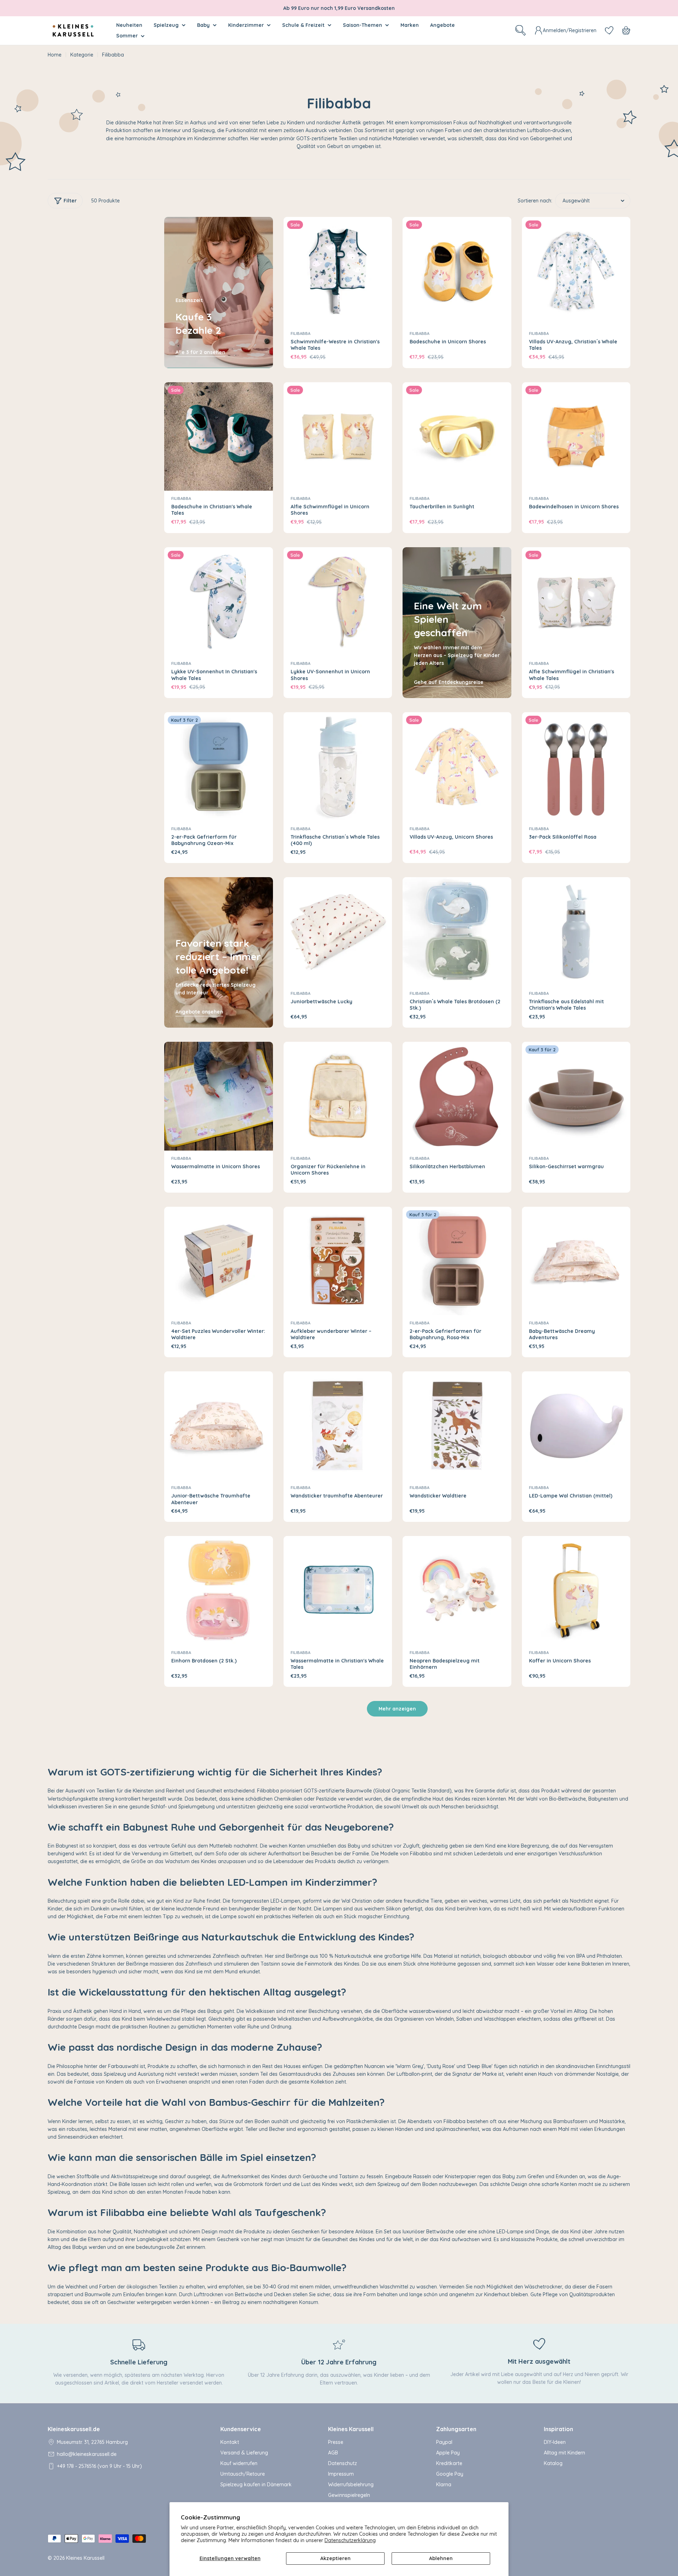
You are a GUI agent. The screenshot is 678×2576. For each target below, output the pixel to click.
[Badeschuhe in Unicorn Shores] (457, 271)
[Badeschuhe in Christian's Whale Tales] (219, 437)
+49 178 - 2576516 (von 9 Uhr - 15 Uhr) (99, 2466)
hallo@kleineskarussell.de (87, 2454)
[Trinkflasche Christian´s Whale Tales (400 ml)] (338, 767)
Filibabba (301, 333)
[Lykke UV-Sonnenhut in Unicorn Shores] (338, 602)
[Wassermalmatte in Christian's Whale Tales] (338, 1590)
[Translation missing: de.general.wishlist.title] (609, 30)
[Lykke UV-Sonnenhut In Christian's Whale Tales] (219, 602)
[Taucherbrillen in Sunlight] (457, 437)
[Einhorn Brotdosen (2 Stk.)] (219, 1590)
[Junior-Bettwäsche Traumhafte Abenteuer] (219, 1426)
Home (55, 55)
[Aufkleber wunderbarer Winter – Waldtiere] (338, 1261)
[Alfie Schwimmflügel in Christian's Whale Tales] (576, 602)
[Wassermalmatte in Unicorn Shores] (219, 1096)
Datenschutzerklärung (350, 2540)
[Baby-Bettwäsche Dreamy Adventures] (576, 1261)
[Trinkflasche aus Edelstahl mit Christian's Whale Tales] (576, 932)
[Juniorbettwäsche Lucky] (338, 932)
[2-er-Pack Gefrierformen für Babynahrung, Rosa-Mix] (457, 1261)
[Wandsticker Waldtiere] (457, 1426)
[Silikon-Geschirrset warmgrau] (576, 1096)
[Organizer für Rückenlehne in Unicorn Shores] (338, 1096)
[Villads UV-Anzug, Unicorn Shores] (457, 767)
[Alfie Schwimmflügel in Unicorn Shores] (338, 437)
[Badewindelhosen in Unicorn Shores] (576, 437)
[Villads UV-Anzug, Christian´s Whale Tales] (576, 271)
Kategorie (82, 55)
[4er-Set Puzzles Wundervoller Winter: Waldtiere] (219, 1261)
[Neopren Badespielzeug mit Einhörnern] (457, 1590)
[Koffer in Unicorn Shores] (576, 1590)
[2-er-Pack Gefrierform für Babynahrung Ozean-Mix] (219, 767)
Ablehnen (441, 2558)
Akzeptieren (335, 2558)
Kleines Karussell (85, 2558)
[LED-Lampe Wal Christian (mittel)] (576, 1426)
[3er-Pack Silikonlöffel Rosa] (576, 767)
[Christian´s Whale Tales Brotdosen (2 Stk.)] (457, 932)
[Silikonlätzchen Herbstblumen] (457, 1096)
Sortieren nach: (535, 201)
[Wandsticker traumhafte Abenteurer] (338, 1426)
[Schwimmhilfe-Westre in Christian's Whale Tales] (338, 271)
